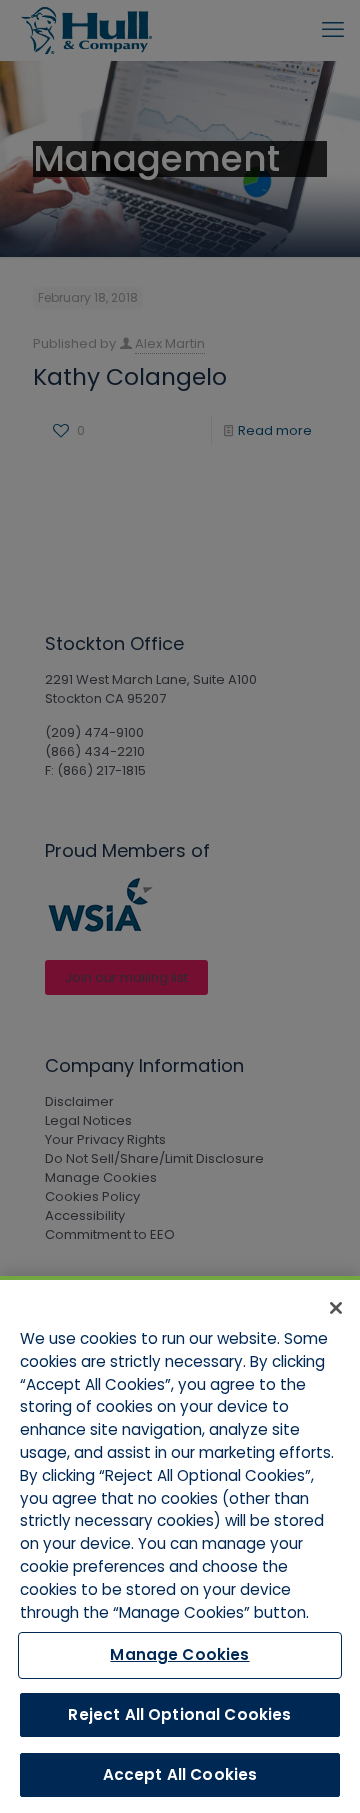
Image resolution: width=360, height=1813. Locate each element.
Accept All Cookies (180, 1774)
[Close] (336, 1308)
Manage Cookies (179, 1654)
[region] (180, 1544)
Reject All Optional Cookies (179, 1714)
